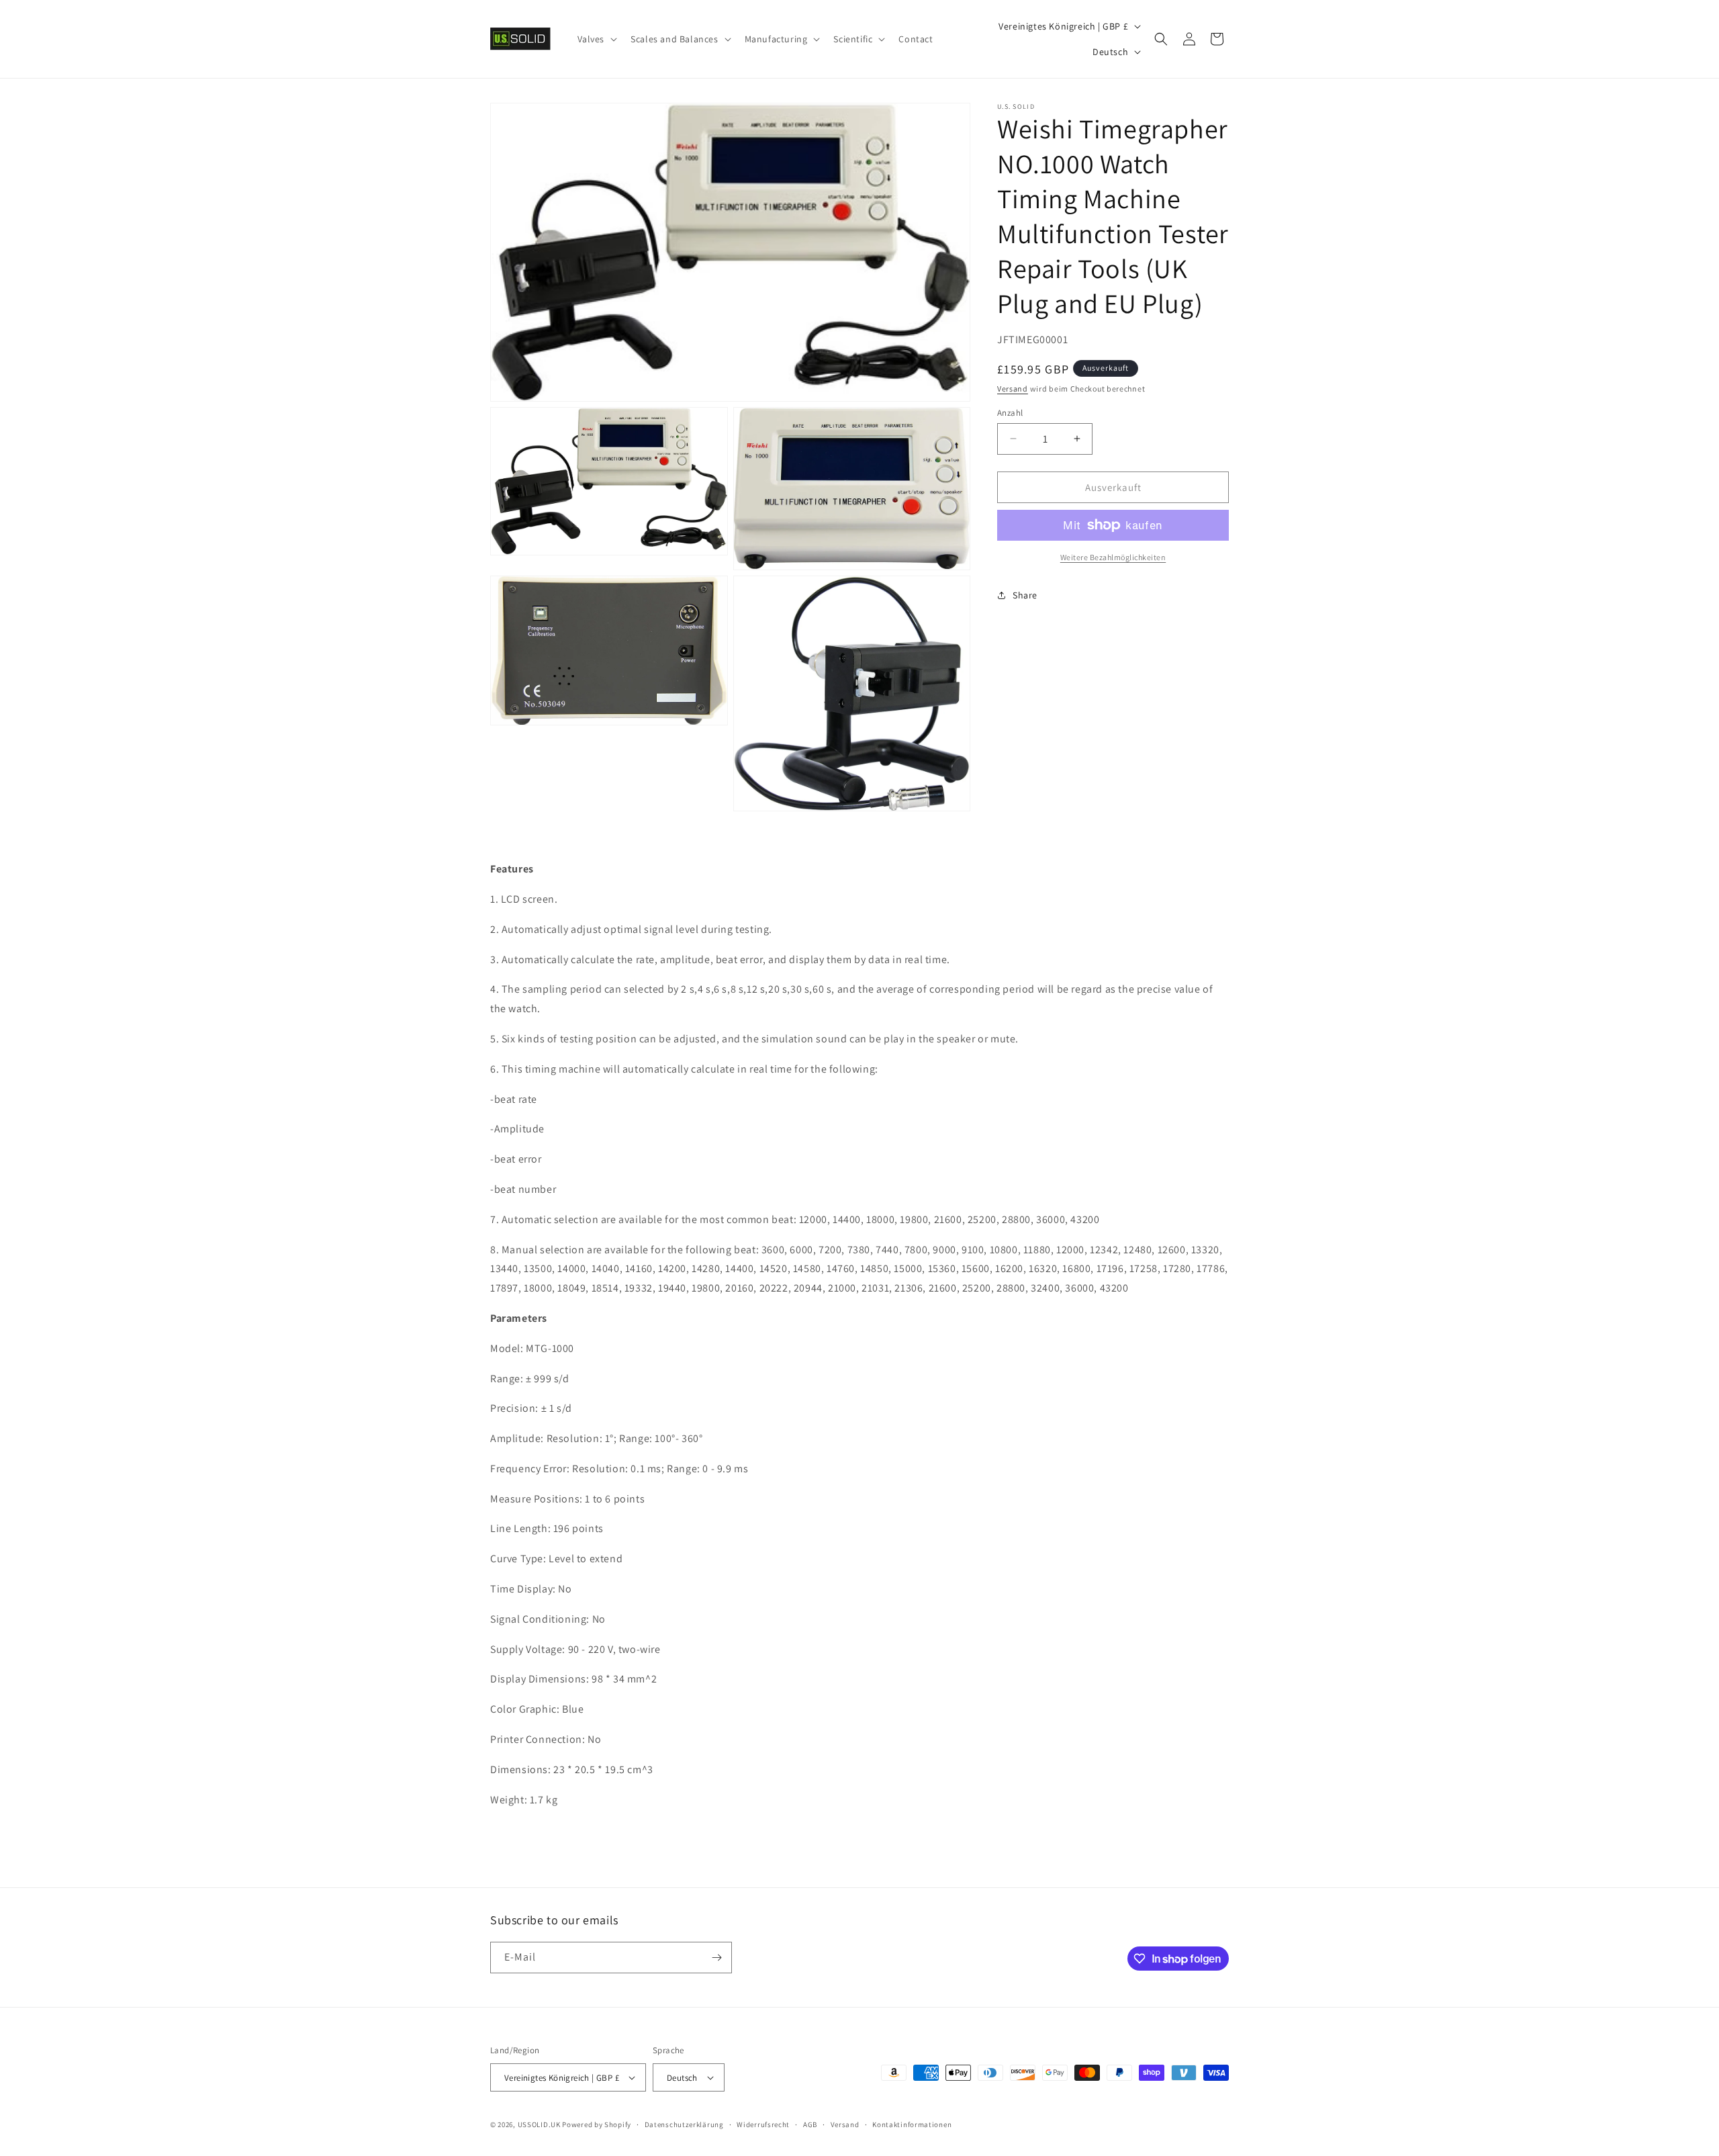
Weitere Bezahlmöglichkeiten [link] (1113, 557)
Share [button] (1025, 594)
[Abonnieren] (716, 1958)
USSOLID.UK (539, 2124)
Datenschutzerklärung (684, 2124)
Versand (1013, 389)
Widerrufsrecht (763, 2124)
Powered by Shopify (597, 2124)
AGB (810, 2124)
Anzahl (1010, 412)
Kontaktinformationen (912, 2124)
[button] (596, 39)
